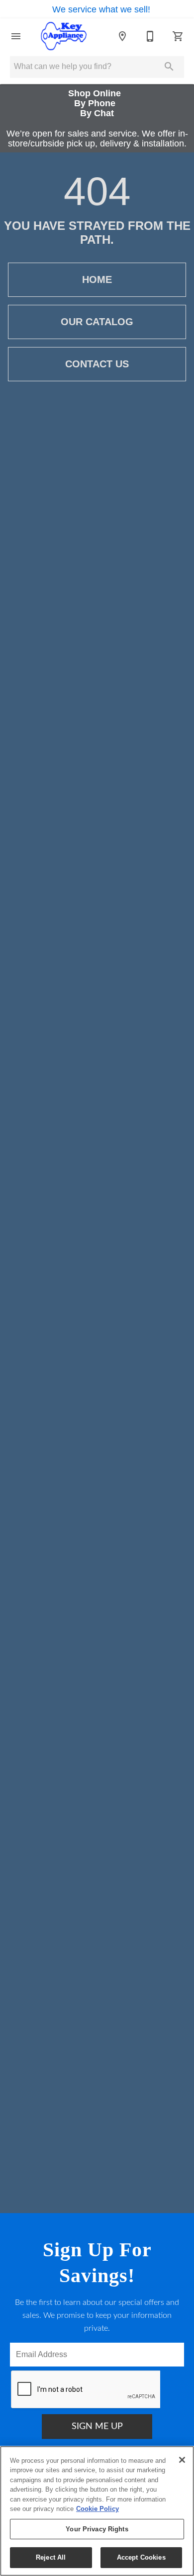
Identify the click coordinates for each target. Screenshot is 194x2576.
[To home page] (64, 36)
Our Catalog (97, 322)
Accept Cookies (141, 2557)
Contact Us (97, 364)
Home (97, 279)
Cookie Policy (97, 2509)
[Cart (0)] (178, 36)
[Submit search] (169, 67)
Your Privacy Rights (97, 2529)
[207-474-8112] (150, 36)
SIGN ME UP (97, 2427)
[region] (97, 2511)
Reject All (51, 2557)
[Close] (182, 2460)
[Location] (122, 36)
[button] (16, 36)
